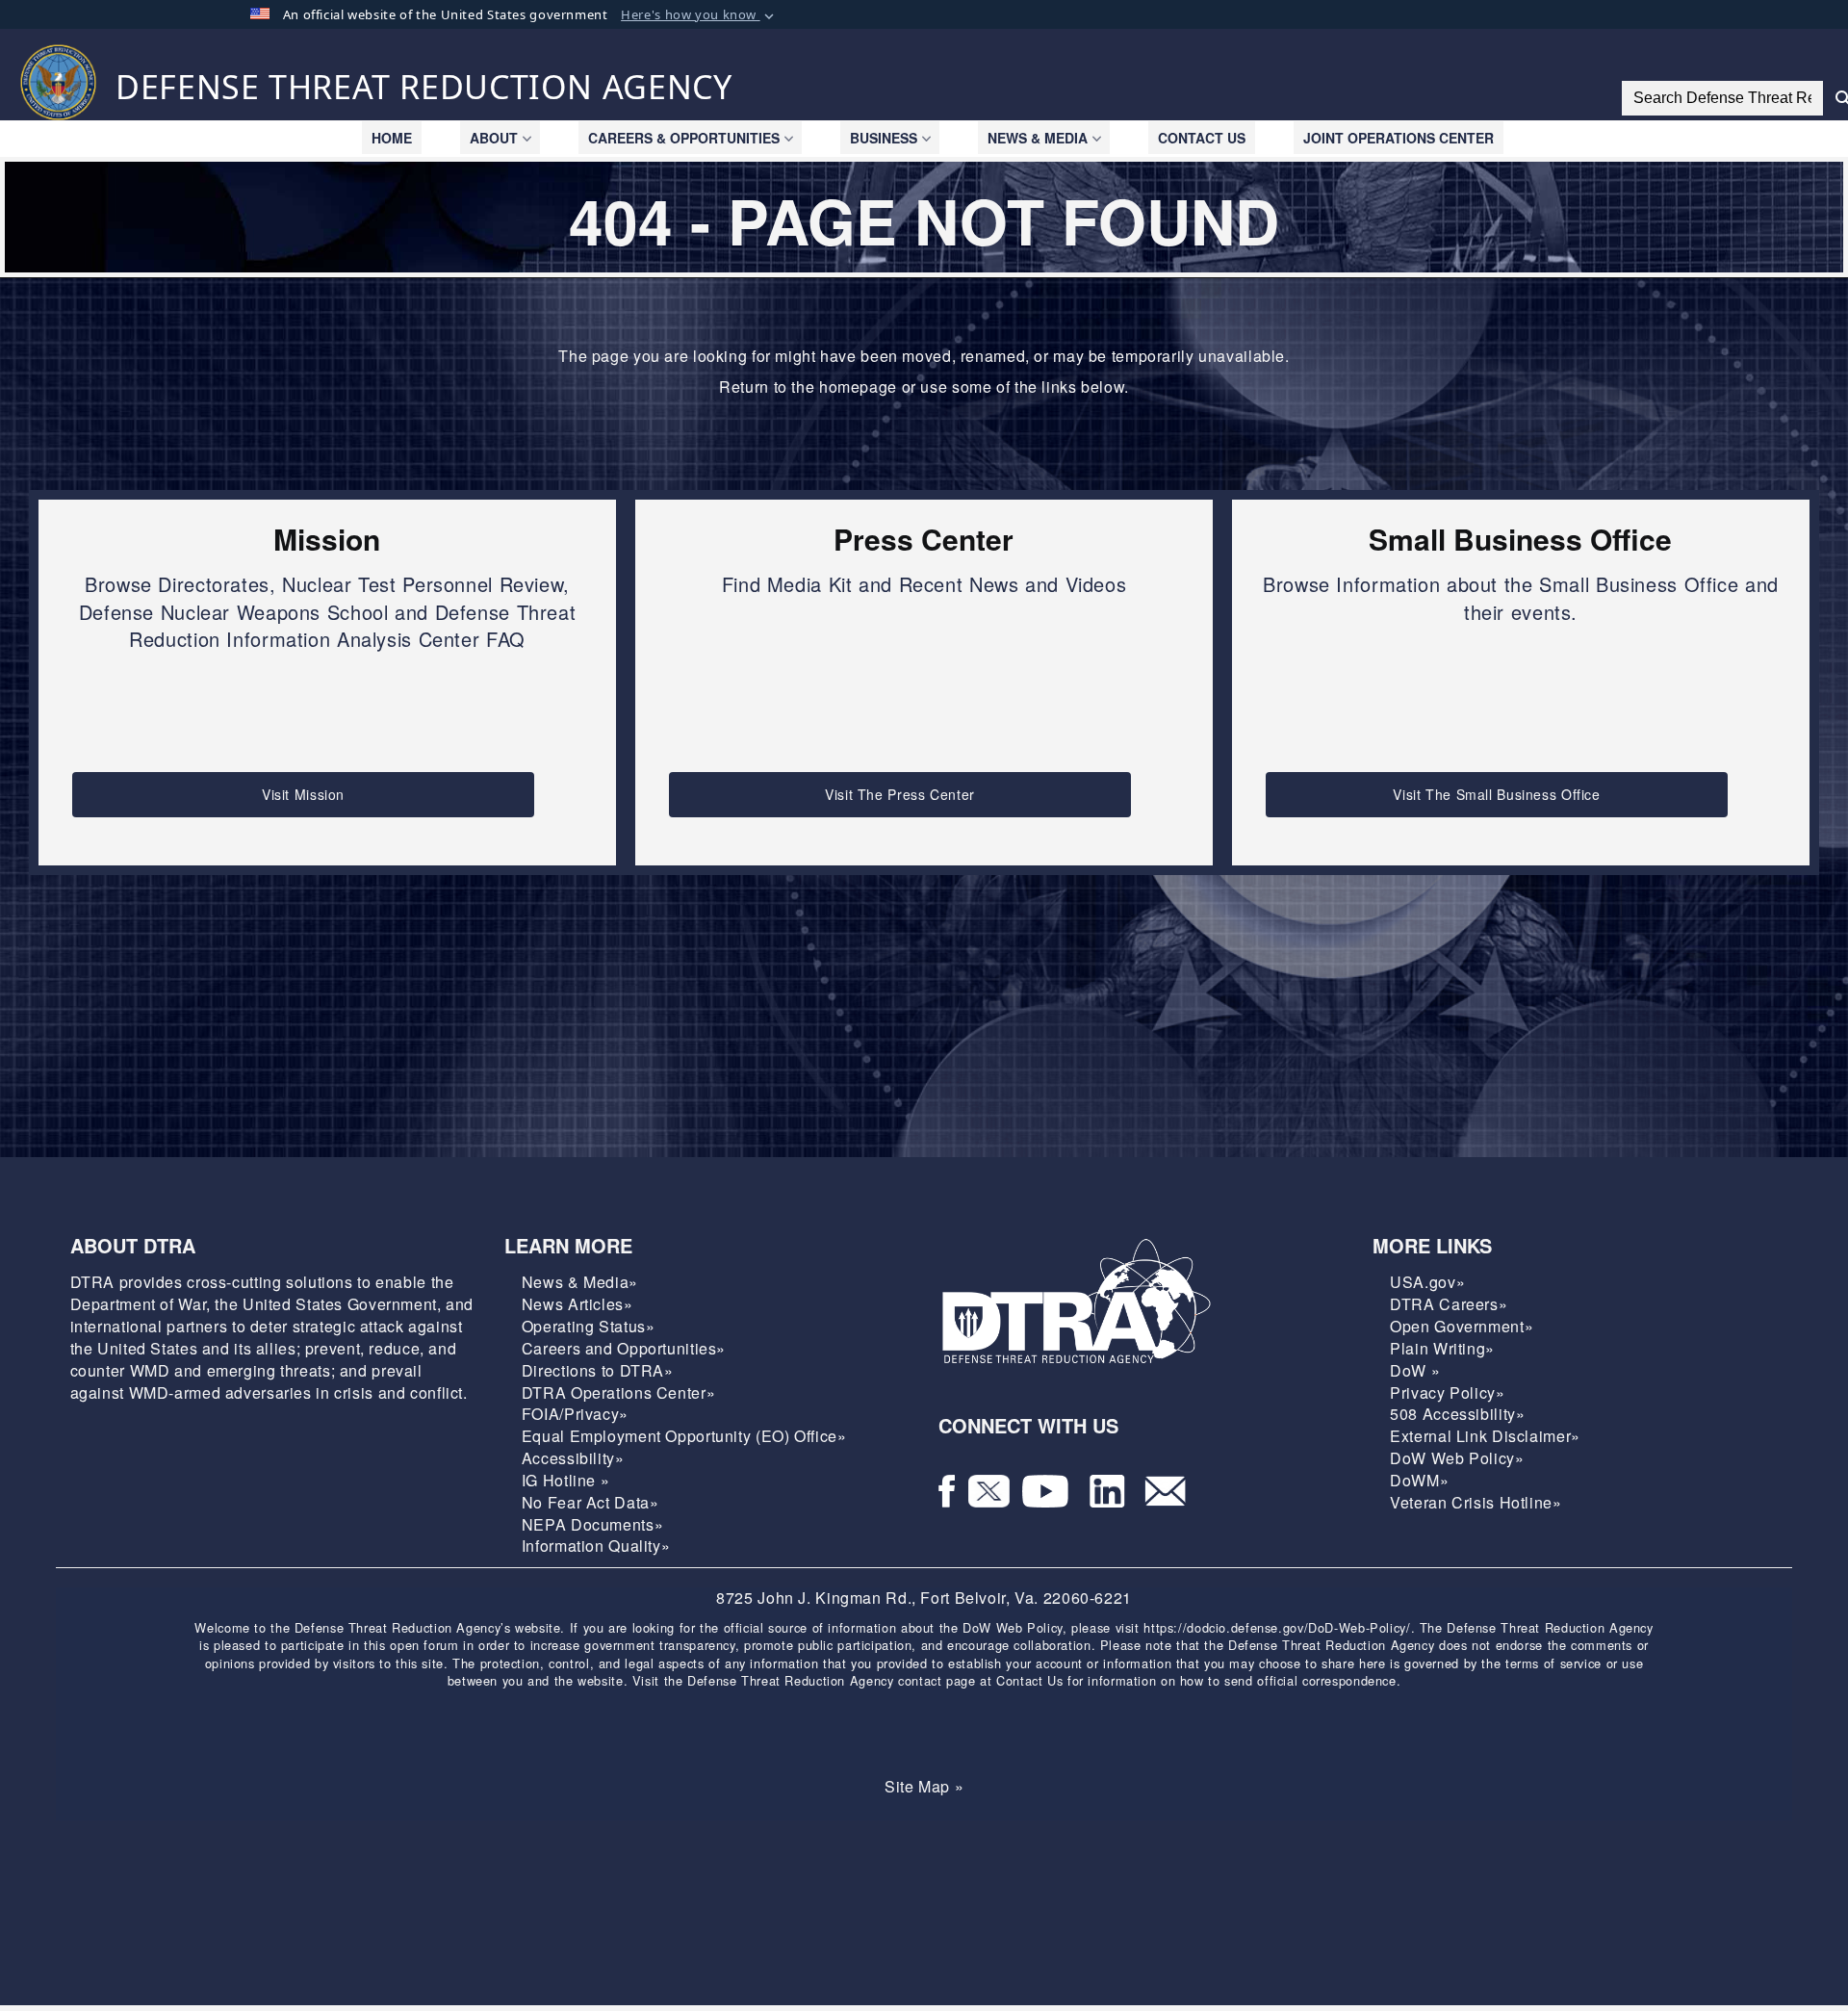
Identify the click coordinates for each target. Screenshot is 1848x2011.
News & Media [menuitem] (1038, 138)
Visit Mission (303, 794)
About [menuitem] (494, 138)
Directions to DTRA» (598, 1370)
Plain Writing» (1442, 1348)
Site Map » (924, 1786)
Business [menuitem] (884, 138)
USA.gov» (1427, 1282)
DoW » (1415, 1370)
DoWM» (1419, 1480)
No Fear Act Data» (590, 1502)
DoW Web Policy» (1457, 1458)
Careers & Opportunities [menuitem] (684, 138)
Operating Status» (589, 1326)
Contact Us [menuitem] (1202, 138)
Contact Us (1029, 1680)
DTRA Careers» (1449, 1304)
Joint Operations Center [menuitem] (1399, 138)
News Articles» (577, 1304)
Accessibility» (573, 1458)
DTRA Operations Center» (618, 1392)
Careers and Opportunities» (624, 1348)
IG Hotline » (566, 1480)
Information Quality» (596, 1546)
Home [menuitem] (392, 138)
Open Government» (1462, 1326)
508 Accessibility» (1457, 1414)
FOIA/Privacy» (575, 1414)
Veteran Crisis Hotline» (1476, 1502)
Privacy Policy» (1447, 1392)
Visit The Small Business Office (1496, 794)
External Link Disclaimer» (1485, 1436)
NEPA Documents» (592, 1524)
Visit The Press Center (900, 794)
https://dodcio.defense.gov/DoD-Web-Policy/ (1277, 1627)
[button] (699, 15)
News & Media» (580, 1282)
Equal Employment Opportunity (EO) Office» (684, 1436)
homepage (858, 387)
